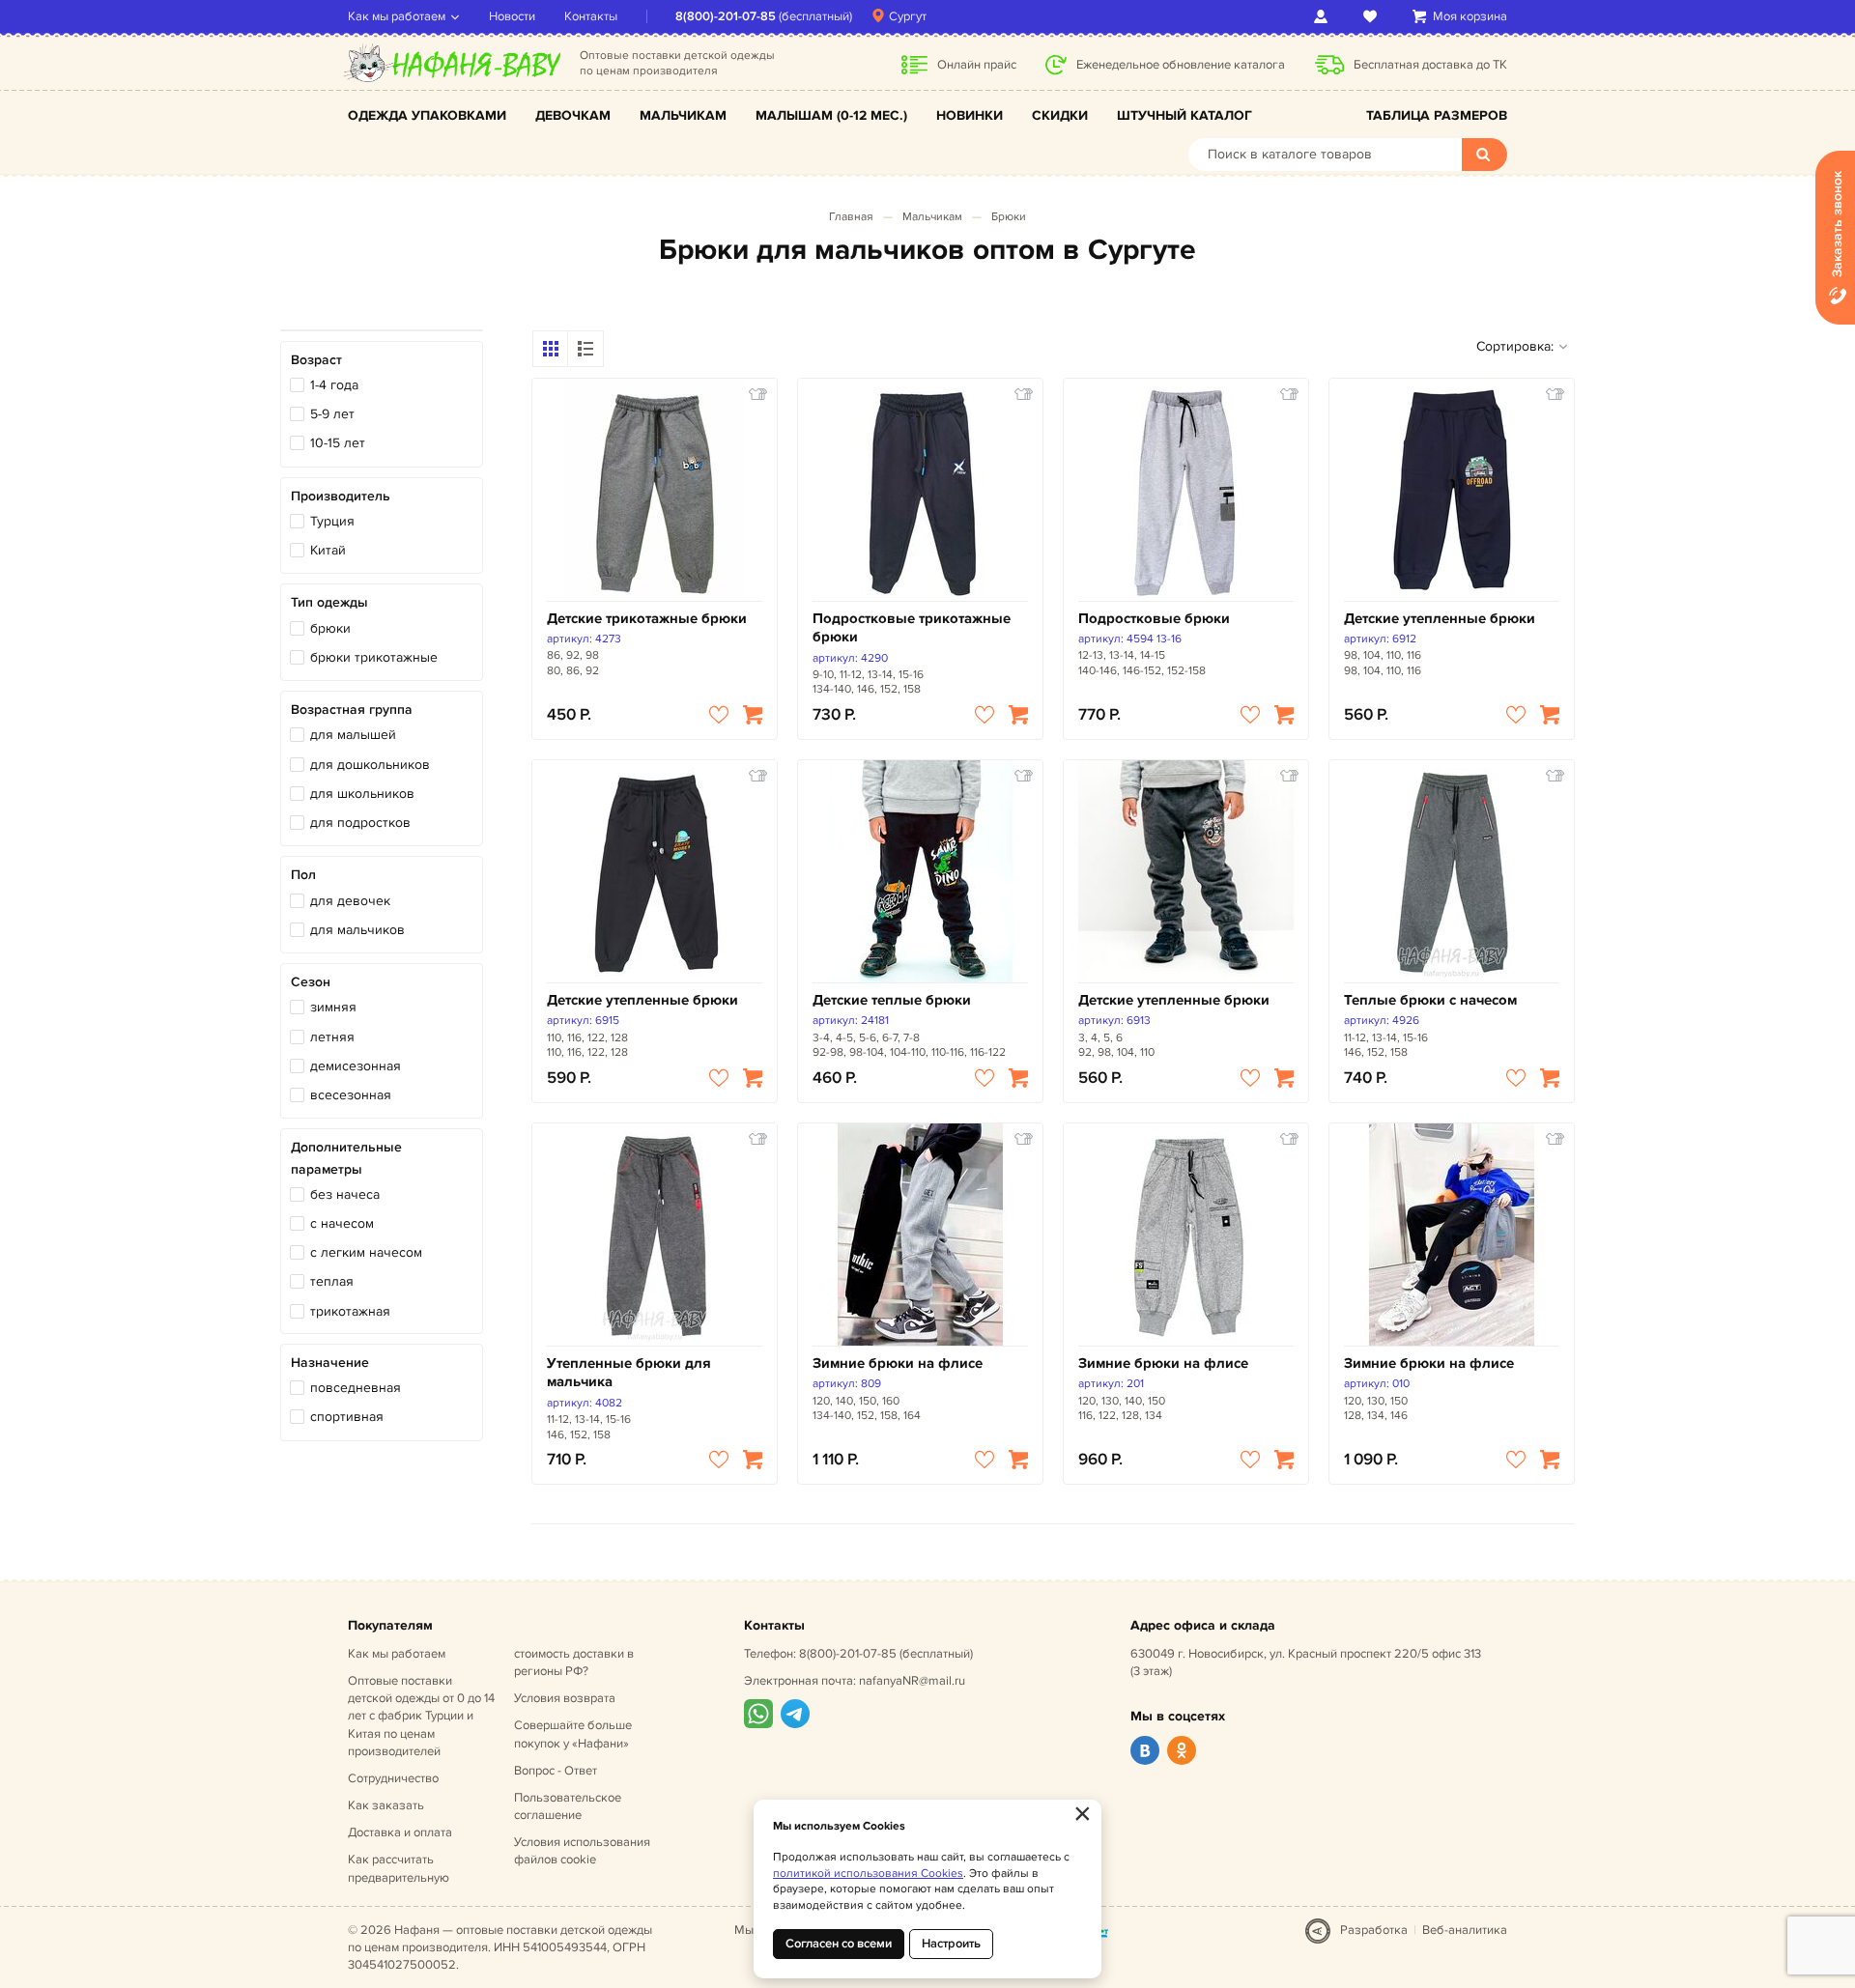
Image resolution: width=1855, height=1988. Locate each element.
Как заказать (386, 1805)
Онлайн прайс (977, 65)
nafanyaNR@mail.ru (912, 1681)
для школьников (362, 794)
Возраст (316, 360)
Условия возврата (565, 1698)
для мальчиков (357, 930)
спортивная (347, 1417)
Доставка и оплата (400, 1832)
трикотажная (350, 1311)
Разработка (1374, 1930)
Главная (851, 217)
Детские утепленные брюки (1440, 619)
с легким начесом (366, 1252)
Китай (328, 550)
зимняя (333, 1007)
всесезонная (351, 1095)
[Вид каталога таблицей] (585, 349)
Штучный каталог (1184, 115)
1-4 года (334, 385)
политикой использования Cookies (868, 1874)
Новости (512, 16)
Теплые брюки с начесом (1430, 1000)
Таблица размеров (1437, 115)
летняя (332, 1037)
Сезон (311, 982)
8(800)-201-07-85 (726, 16)
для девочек (350, 901)
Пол (303, 875)
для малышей (353, 735)
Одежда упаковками (427, 115)
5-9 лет (332, 414)
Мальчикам (683, 115)
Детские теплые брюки (892, 1000)
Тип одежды (329, 602)
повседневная (356, 1388)
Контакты (591, 16)
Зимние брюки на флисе (898, 1363)
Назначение (330, 1363)
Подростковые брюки (1154, 619)
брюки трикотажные (374, 657)
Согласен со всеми (839, 1944)
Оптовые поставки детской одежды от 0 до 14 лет (421, 1716)
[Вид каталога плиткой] (551, 349)
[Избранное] (1373, 16)
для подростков (360, 823)
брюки (330, 628)
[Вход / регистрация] (1324, 16)
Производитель (341, 496)
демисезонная (356, 1066)
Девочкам (573, 115)
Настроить (951, 1944)
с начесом (342, 1223)
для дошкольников (370, 765)
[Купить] (753, 715)
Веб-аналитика (1465, 1930)
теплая (332, 1281)
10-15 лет (338, 443)
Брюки (1009, 217)
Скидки (1060, 115)
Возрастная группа (352, 710)
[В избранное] (719, 715)
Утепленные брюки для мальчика (629, 1373)
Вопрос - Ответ (556, 1771)
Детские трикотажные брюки (647, 619)
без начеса (345, 1194)
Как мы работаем (397, 16)
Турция (332, 521)
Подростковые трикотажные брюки (912, 628)
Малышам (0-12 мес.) (831, 115)
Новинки (970, 115)
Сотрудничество (393, 1778)
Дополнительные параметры (346, 1158)
